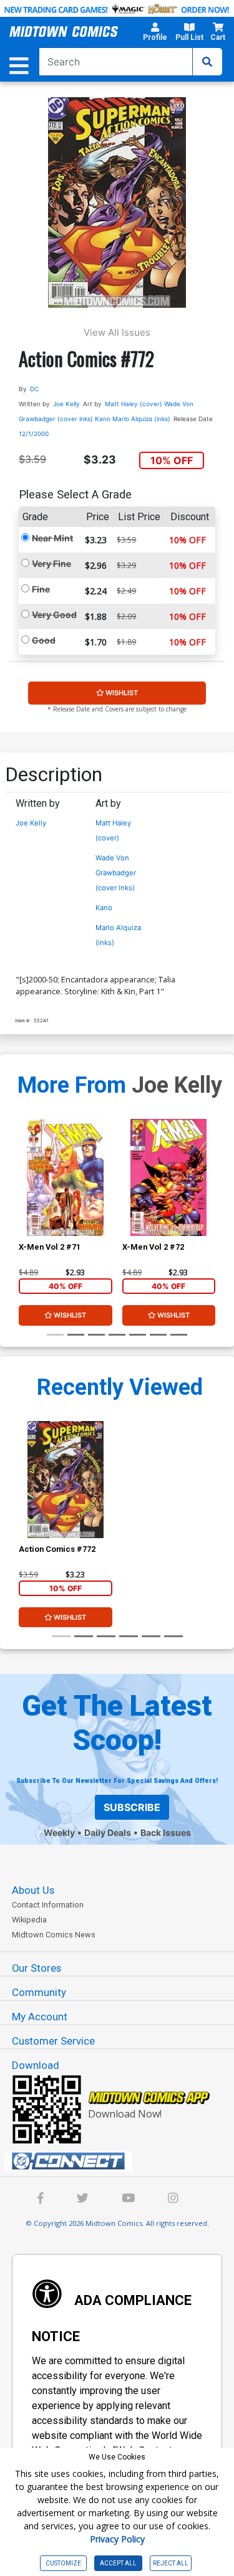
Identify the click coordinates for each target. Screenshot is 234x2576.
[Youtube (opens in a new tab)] (128, 2199)
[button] (155, 34)
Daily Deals (108, 1832)
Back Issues (166, 1832)
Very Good (54, 615)
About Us (33, 1890)
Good (44, 640)
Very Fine (51, 563)
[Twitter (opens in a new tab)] (83, 2199)
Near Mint (52, 538)
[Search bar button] (207, 62)
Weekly (59, 1832)
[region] (25, 1194)
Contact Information (48, 1905)
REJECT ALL (171, 2563)
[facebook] (41, 2199)
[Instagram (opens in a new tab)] (173, 2199)
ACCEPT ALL (118, 2563)
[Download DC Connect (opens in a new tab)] (122, 2161)
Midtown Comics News (54, 1935)
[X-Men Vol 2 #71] (65, 1177)
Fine (41, 589)
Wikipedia (29, 1920)
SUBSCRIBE (132, 1807)
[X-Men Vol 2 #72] (169, 1177)
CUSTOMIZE (63, 2563)
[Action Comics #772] (65, 1479)
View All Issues (117, 332)
